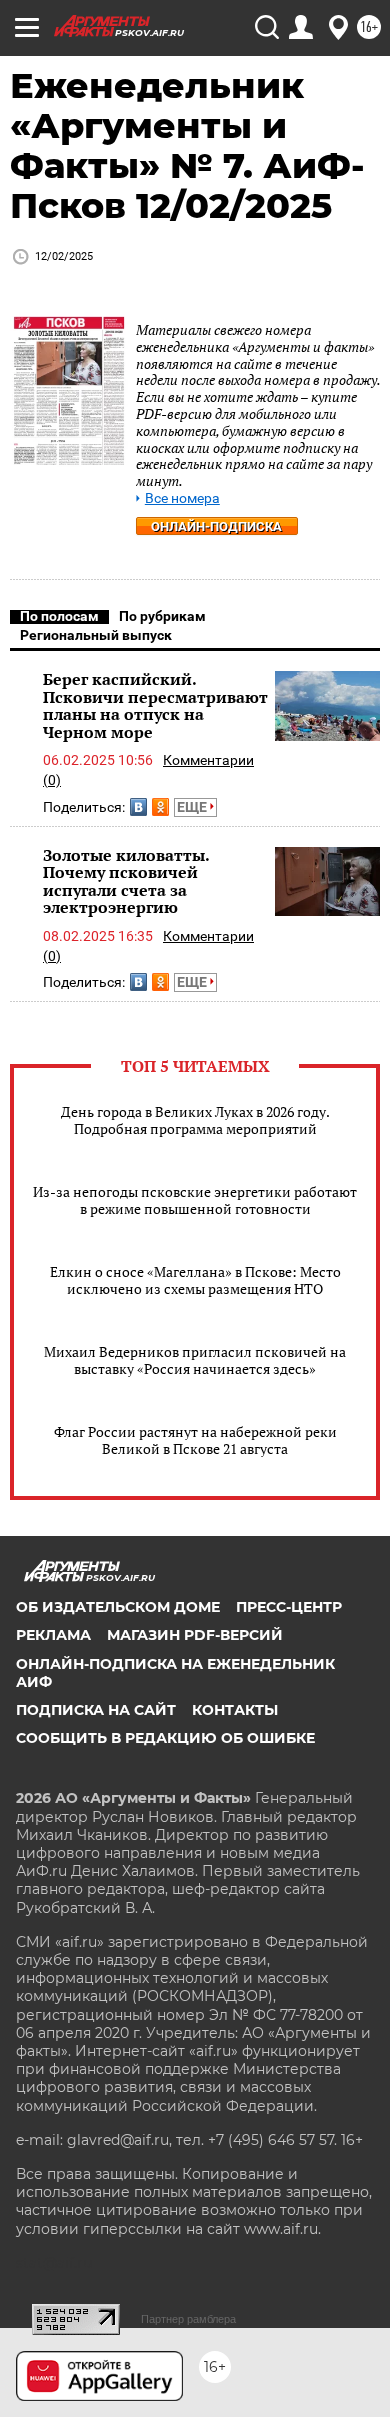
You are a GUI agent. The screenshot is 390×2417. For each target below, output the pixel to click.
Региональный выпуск (96, 635)
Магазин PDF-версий (195, 1635)
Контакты (235, 1710)
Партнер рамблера (188, 2319)
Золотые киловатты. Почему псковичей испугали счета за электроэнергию (126, 881)
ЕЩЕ (193, 807)
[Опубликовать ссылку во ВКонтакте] (138, 807)
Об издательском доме (118, 1607)
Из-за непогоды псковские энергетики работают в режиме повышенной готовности (195, 1200)
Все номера (182, 498)
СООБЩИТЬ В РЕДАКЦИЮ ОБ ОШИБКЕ (165, 1738)
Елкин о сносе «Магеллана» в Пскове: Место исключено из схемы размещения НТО (195, 1280)
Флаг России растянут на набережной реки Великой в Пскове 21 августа (195, 1440)
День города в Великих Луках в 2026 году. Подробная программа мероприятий (195, 1120)
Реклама (53, 1635)
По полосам (59, 616)
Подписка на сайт (96, 1710)
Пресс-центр (289, 1607)
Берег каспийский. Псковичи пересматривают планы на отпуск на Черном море (155, 705)
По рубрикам (162, 616)
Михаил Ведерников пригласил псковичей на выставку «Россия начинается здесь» (195, 1360)
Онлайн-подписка (216, 526)
